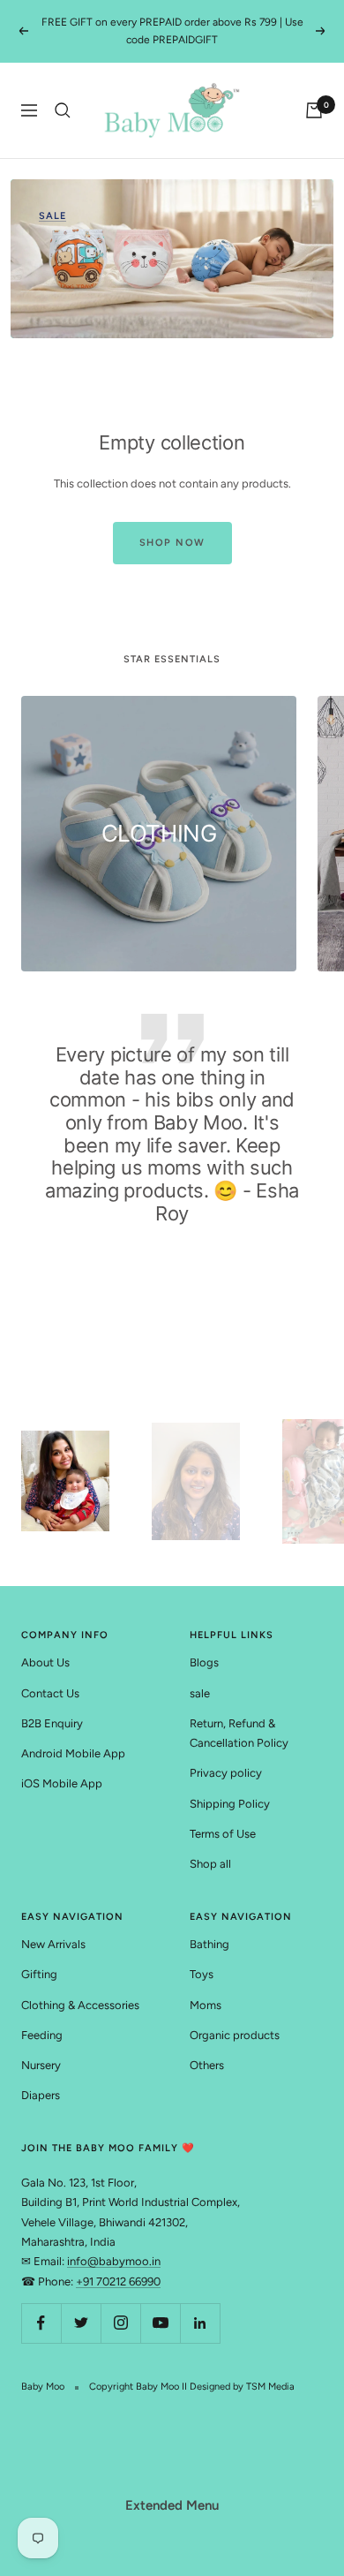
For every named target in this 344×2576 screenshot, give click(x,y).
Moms (206, 2005)
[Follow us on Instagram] (120, 2323)
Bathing (209, 1944)
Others (207, 2065)
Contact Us (50, 1693)
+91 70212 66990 (118, 2281)
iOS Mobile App (62, 1783)
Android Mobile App (73, 1753)
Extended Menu (172, 2505)
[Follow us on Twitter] (81, 2323)
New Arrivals (53, 1944)
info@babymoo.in (114, 2261)
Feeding (42, 2035)
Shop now (172, 543)
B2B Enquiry (52, 1723)
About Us (45, 1662)
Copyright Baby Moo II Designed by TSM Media (192, 2387)
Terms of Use (223, 1834)
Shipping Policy (230, 1804)
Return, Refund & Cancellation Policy (239, 1733)
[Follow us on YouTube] (160, 2323)
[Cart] (314, 110)
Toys (202, 1974)
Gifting (39, 1974)
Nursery (41, 2065)
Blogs (204, 1662)
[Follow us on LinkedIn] (200, 2323)
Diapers (41, 2095)
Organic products (235, 2035)
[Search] (63, 110)
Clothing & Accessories (80, 2005)
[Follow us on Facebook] (41, 2323)
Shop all (210, 1864)
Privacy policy (226, 1773)
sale (200, 1693)
